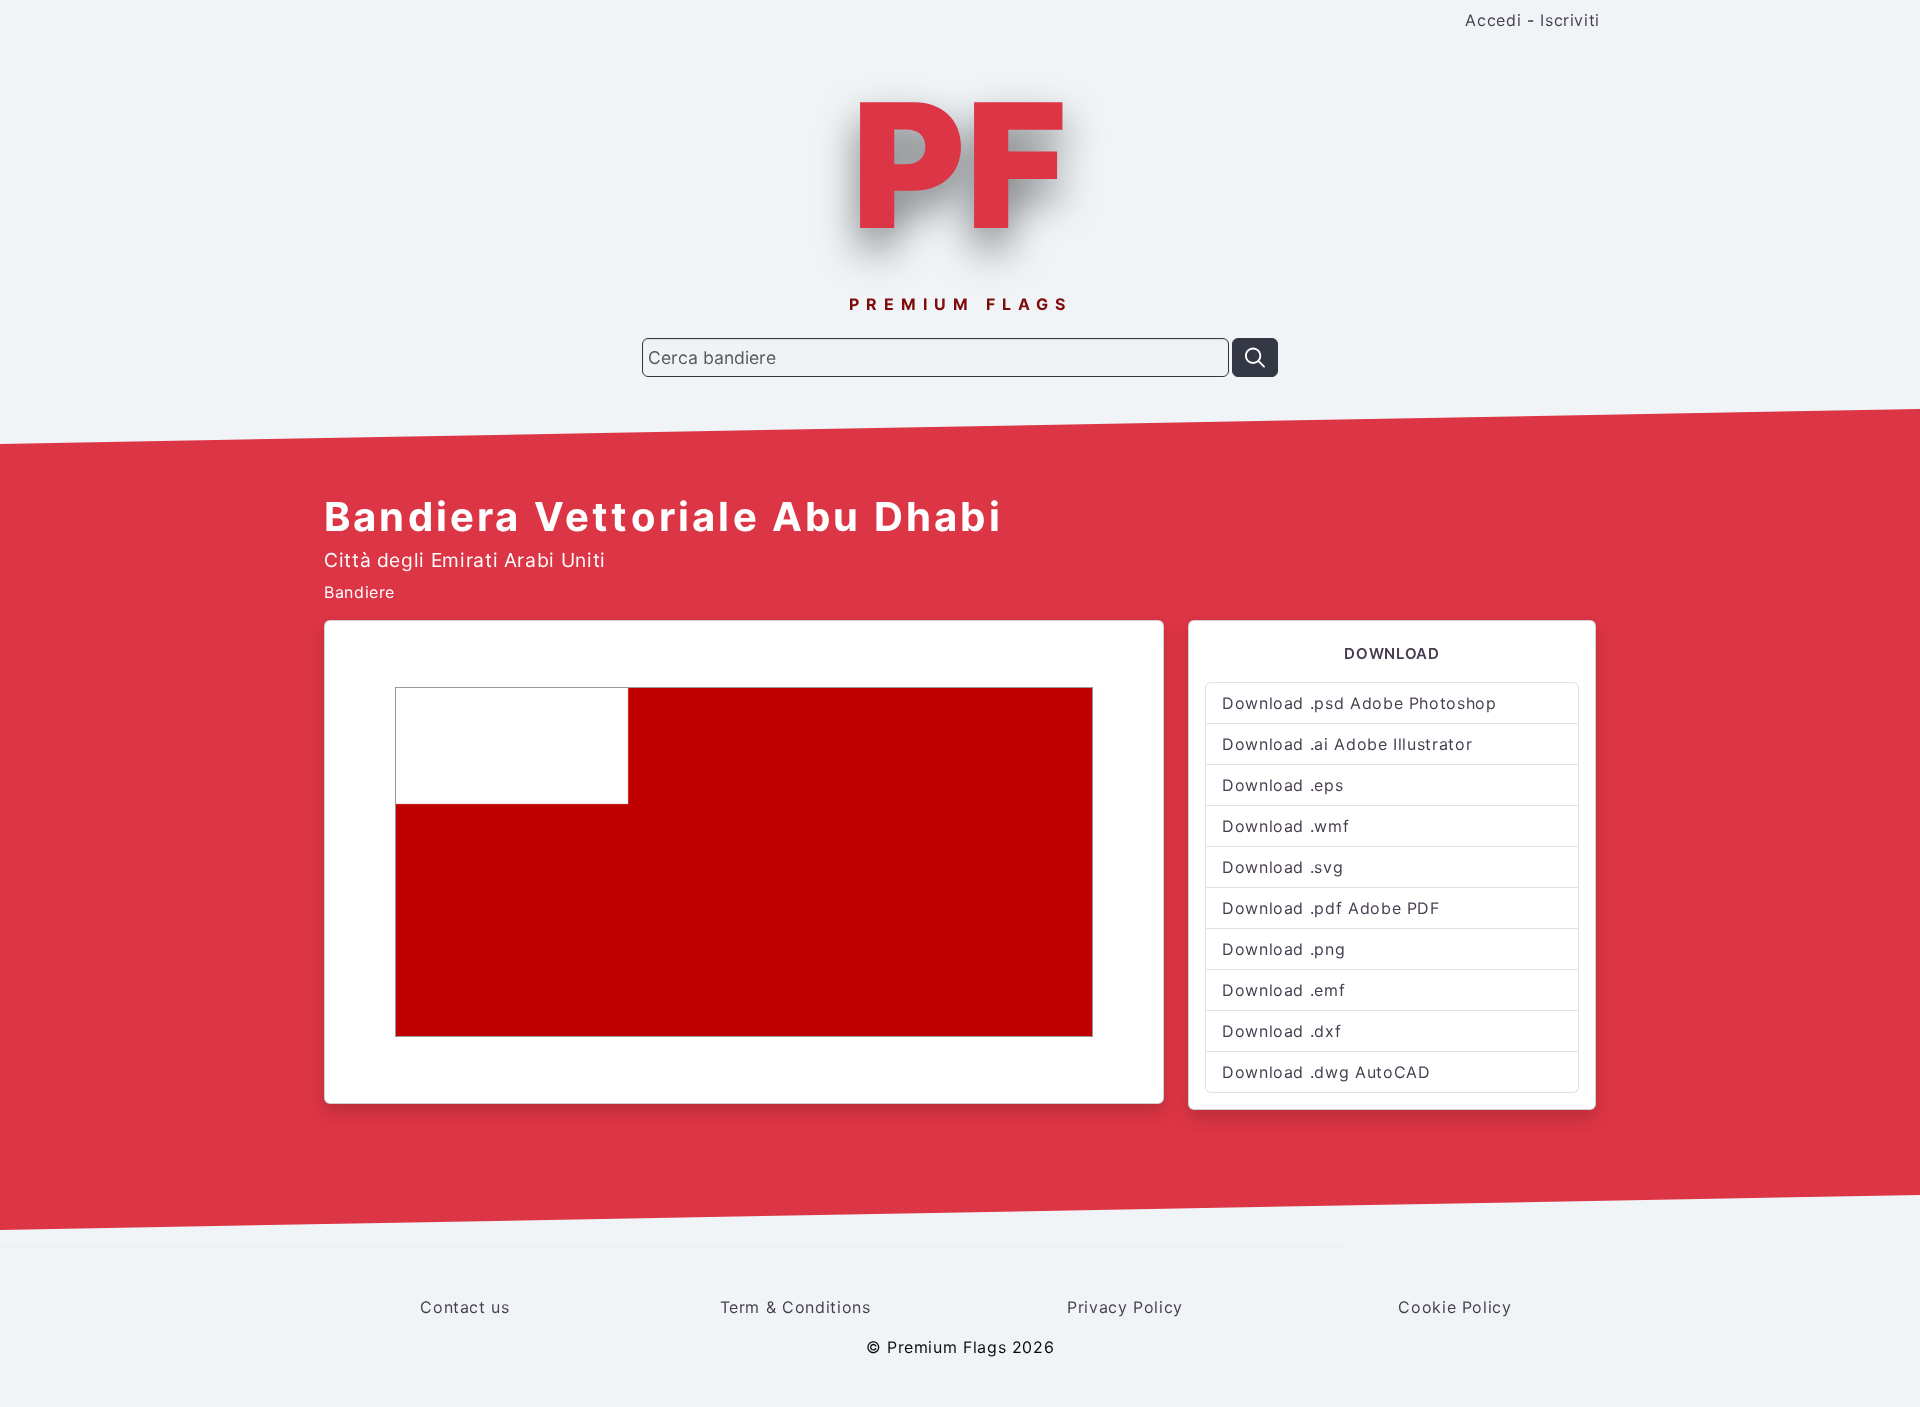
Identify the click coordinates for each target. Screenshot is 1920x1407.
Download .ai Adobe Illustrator (1347, 744)
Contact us (464, 1307)
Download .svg (1282, 867)
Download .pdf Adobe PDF (1331, 908)
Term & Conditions (795, 1307)
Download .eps (1282, 785)
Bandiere (359, 592)
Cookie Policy (1454, 1307)
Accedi (1493, 20)
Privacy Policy (1125, 1307)
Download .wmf (1285, 826)
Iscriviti (1570, 20)
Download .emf (1283, 990)
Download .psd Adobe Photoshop (1359, 703)
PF (959, 165)
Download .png (1283, 949)
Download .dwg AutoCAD (1326, 1072)
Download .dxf (1281, 1031)
